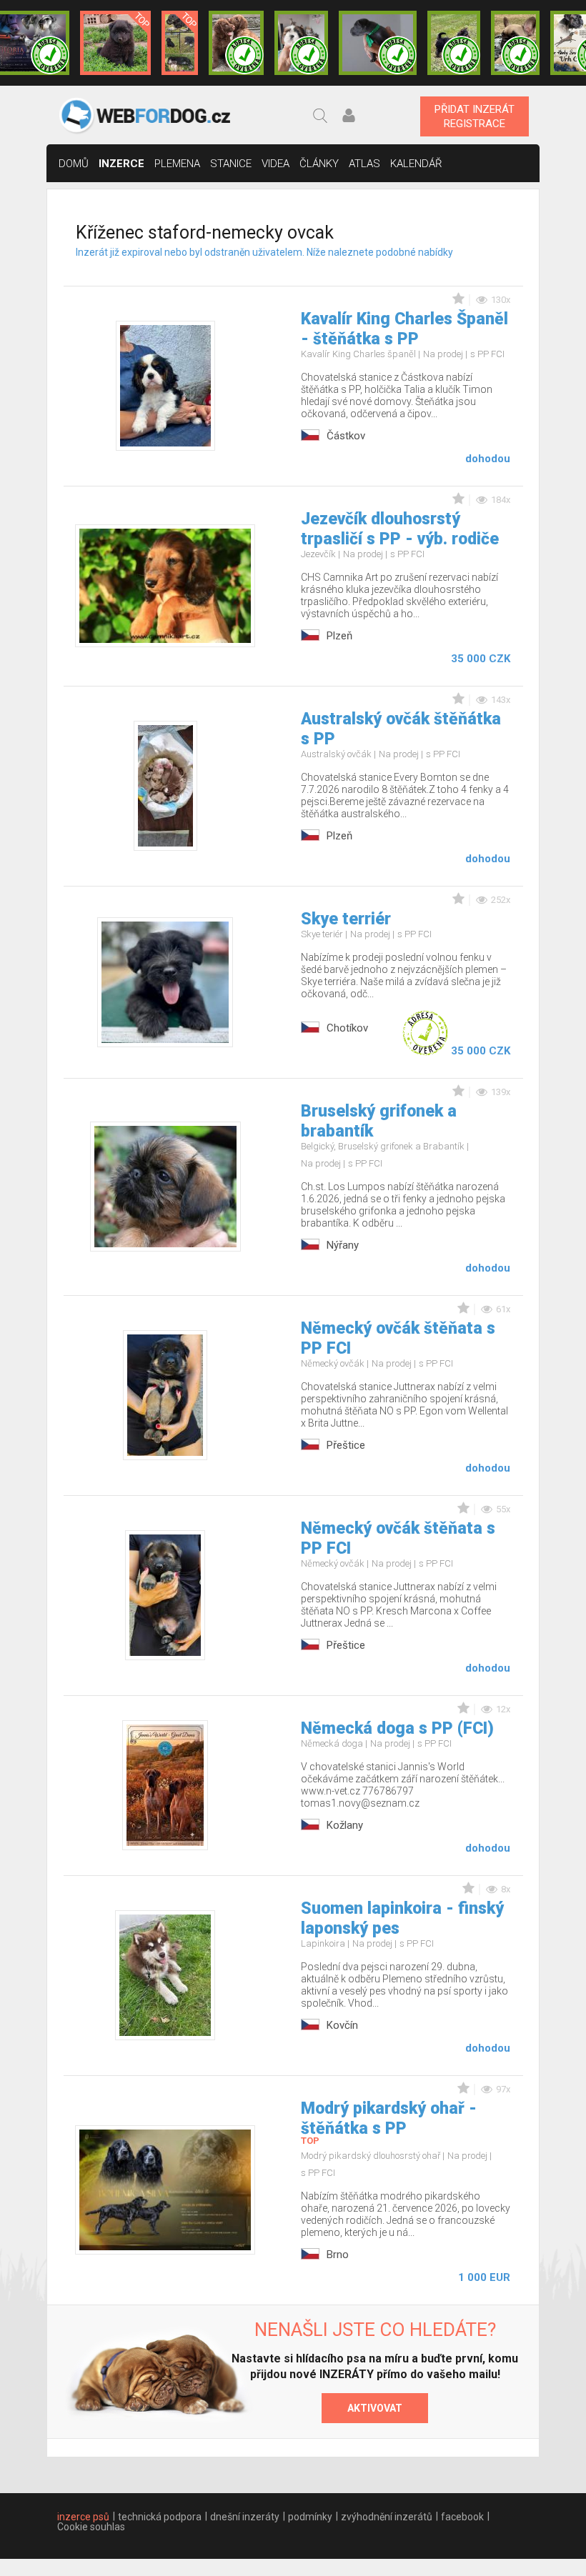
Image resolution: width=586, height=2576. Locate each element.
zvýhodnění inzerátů (387, 2517)
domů (74, 164)
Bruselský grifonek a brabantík (379, 1121)
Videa (275, 164)
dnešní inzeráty (245, 2517)
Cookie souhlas (91, 2527)
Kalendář (416, 164)
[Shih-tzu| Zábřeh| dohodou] (301, 43)
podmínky (310, 2517)
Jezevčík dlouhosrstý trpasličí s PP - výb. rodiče (400, 529)
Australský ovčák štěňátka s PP (401, 729)
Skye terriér (346, 919)
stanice (231, 164)
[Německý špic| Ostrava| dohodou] (116, 43)
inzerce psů (83, 2517)
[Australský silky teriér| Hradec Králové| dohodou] (454, 43)
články (319, 164)
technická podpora (160, 2517)
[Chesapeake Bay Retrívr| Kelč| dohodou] (236, 43)
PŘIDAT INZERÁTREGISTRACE (475, 116)
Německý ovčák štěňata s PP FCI (398, 1338)
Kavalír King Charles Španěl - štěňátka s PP (404, 329)
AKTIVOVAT (375, 2408)
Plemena (177, 164)
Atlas (364, 164)
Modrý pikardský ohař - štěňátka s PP (389, 2118)
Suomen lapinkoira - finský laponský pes (402, 1918)
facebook (462, 2517)
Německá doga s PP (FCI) (397, 1728)
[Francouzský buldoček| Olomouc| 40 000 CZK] (515, 43)
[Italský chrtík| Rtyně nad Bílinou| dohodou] (378, 43)
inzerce (121, 164)
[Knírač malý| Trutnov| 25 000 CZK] (180, 43)
